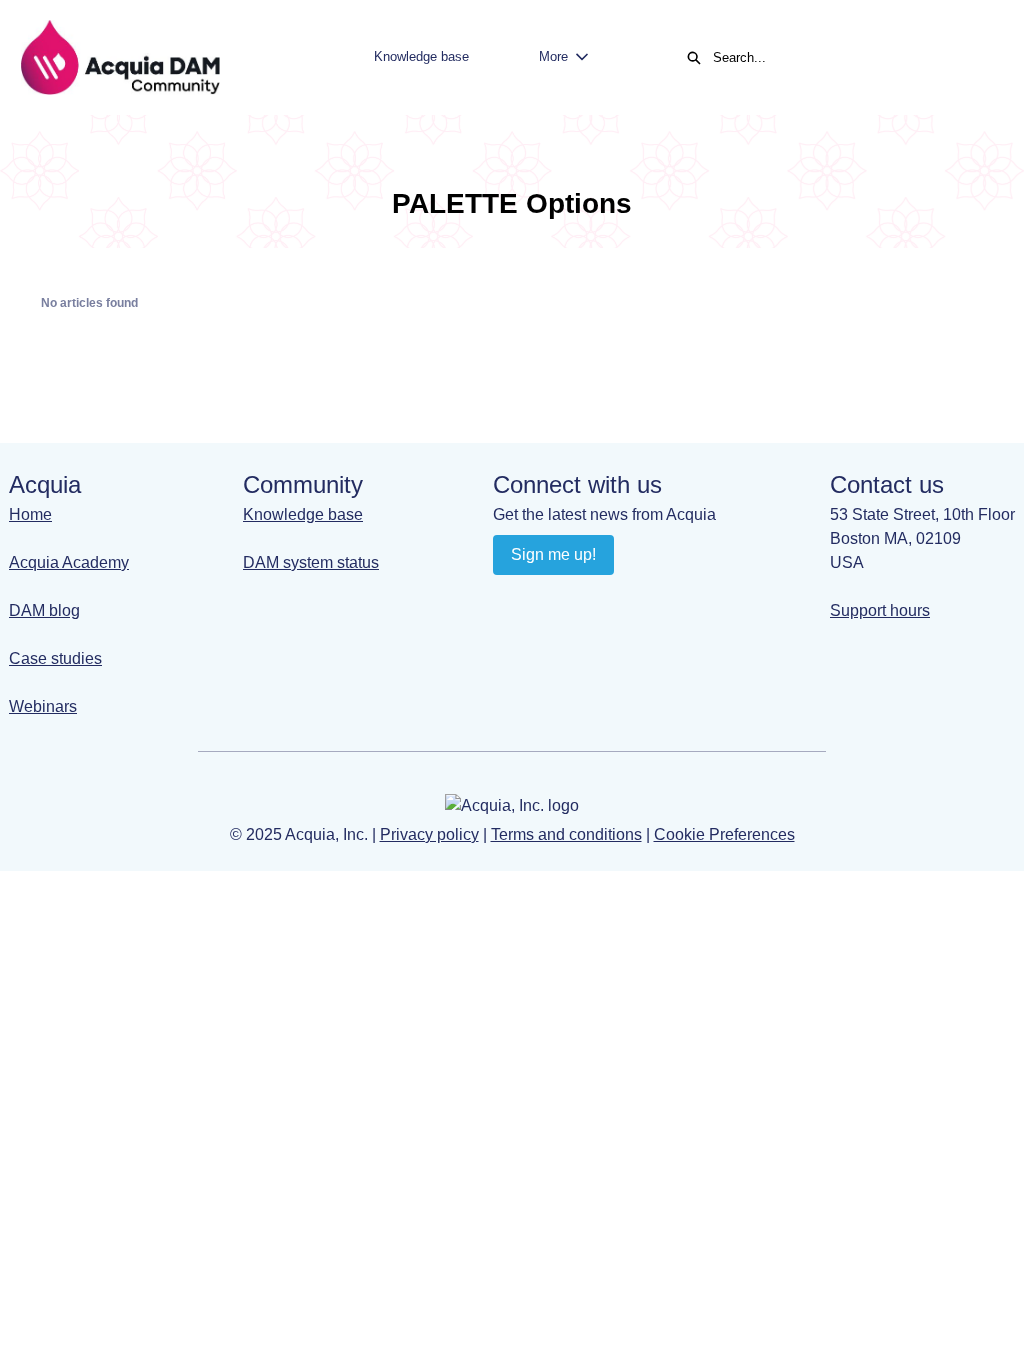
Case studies (55, 658)
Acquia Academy (69, 562)
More (553, 56)
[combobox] (848, 58)
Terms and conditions (566, 834)
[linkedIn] (510, 600)
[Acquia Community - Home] (120, 57)
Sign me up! (553, 554)
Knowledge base (421, 56)
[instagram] (588, 600)
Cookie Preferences (724, 834)
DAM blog (44, 610)
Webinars (43, 706)
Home (30, 514)
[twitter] (627, 600)
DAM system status (311, 562)
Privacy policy (429, 834)
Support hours (880, 610)
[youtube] (549, 600)
